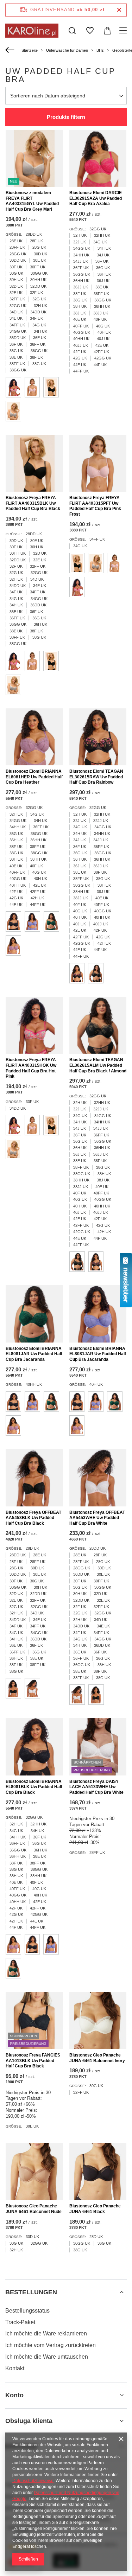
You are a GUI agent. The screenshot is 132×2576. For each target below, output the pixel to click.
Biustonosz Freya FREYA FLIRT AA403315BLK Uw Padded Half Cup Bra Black (33, 503)
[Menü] (124, 31)
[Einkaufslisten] (90, 31)
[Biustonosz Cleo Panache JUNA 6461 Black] (98, 2172)
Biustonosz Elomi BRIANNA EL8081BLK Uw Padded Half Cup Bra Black (34, 1787)
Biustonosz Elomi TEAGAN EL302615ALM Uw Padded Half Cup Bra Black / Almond (98, 1065)
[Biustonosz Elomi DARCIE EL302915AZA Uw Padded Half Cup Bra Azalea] (98, 158)
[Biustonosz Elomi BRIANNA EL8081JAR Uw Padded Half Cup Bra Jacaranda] (34, 1314)
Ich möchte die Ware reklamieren (46, 2333)
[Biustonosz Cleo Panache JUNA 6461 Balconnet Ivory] (98, 2020)
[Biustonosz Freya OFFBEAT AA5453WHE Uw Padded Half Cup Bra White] (98, 1478)
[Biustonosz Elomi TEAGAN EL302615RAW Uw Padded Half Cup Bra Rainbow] (98, 737)
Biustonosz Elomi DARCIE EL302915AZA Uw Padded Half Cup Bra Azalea (96, 198)
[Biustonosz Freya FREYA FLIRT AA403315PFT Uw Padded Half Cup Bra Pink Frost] (98, 463)
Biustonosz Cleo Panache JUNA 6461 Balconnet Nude (34, 2209)
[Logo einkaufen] (32, 31)
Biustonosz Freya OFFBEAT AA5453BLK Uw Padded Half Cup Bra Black (33, 1518)
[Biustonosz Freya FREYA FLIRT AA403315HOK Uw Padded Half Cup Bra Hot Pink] (34, 1025)
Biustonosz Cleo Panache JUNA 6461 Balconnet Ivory (97, 2058)
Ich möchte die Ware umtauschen (47, 2357)
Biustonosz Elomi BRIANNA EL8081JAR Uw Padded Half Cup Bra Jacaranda (34, 1354)
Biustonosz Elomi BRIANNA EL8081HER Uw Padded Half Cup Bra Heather (34, 777)
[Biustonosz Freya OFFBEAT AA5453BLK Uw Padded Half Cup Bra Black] (34, 1478)
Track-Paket (20, 2322)
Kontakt (15, 2368)
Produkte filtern (66, 117)
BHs (100, 50)
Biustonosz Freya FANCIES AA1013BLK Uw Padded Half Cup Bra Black (33, 2061)
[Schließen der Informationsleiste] (119, 10)
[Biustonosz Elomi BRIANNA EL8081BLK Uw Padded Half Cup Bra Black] (34, 1747)
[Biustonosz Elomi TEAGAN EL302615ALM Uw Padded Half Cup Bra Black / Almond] (98, 1025)
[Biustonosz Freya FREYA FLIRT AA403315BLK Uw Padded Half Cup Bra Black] (34, 463)
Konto (14, 2395)
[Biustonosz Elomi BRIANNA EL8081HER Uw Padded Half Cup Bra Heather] (34, 737)
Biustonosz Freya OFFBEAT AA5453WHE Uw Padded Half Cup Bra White (97, 1518)
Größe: (14, 234)
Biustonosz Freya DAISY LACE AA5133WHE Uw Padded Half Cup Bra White (96, 1787)
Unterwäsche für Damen (67, 50)
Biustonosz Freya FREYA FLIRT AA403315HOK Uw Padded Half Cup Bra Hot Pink (31, 1068)
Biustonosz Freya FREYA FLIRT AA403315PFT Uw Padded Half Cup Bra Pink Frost (95, 506)
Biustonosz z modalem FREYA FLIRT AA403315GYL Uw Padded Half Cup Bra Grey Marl (32, 201)
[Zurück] (11, 50)
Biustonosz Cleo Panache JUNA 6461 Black (95, 2209)
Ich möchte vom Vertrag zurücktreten (51, 2345)
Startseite (30, 50)
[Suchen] (72, 31)
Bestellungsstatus (27, 2311)
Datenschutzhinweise (33, 2481)
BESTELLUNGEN (31, 2292)
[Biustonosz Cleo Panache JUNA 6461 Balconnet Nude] (34, 2172)
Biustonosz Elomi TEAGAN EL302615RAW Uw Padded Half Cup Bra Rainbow (96, 777)
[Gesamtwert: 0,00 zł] (107, 31)
